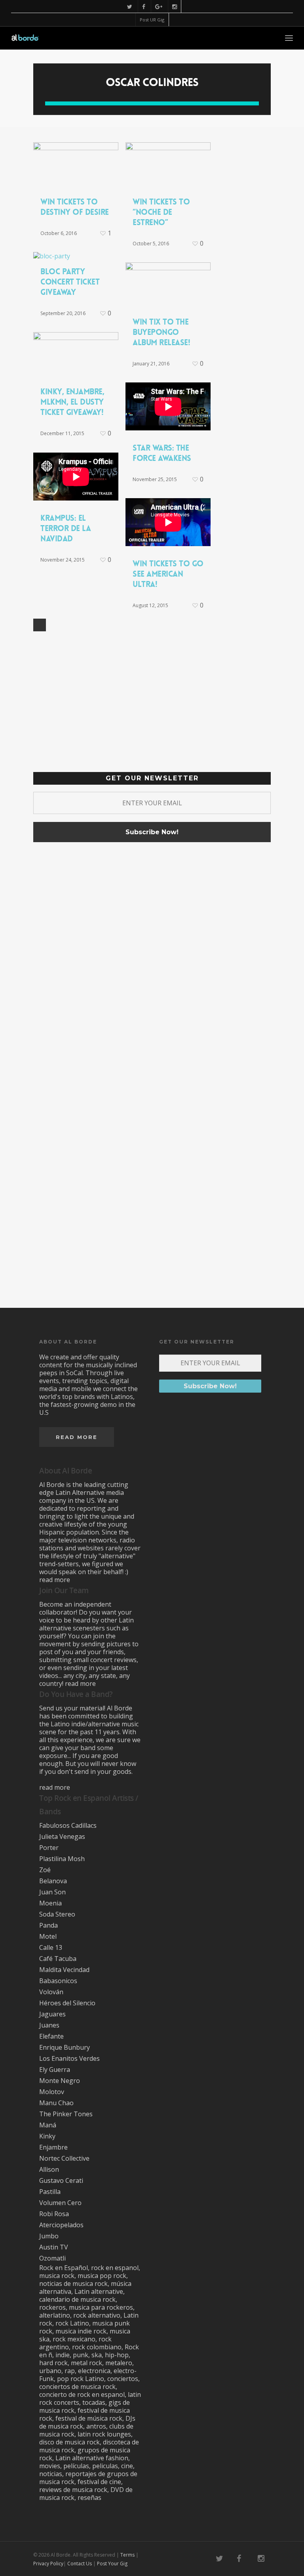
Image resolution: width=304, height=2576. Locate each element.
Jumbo (49, 2236)
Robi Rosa (54, 2214)
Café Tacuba (58, 1959)
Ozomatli (52, 2258)
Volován (51, 1992)
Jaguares (52, 2014)
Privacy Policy (48, 2564)
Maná (48, 2125)
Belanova (53, 1881)
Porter (49, 1848)
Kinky (47, 2136)
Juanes (49, 2025)
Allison (49, 2169)
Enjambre (53, 2147)
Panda (48, 1925)
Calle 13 (51, 1947)
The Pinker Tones (66, 2114)
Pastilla (50, 2192)
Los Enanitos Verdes (69, 2058)
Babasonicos (58, 1981)
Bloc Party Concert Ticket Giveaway (70, 282)
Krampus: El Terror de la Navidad (66, 528)
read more (55, 1580)
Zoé (45, 1870)
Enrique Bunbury (65, 2047)
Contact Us (80, 2564)
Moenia (50, 1903)
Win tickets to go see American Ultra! (168, 574)
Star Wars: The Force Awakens (162, 453)
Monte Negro (60, 2081)
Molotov (52, 2092)
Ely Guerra (55, 2070)
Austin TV (54, 2247)
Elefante (51, 2036)
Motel (48, 1936)
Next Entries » (40, 625)
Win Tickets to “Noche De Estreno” (161, 212)
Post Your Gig (112, 2564)
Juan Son (52, 1892)
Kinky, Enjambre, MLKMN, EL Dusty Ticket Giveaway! (72, 402)
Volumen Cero (60, 2203)
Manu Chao (56, 2103)
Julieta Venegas (62, 1836)
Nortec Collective (64, 2158)
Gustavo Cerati (61, 2180)
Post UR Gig (152, 20)
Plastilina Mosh (62, 1859)
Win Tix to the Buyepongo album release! (161, 332)
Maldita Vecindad (64, 1970)
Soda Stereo (57, 1914)
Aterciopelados (61, 2225)
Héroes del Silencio (67, 2003)
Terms (127, 2555)
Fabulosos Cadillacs (68, 1825)
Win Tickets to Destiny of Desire (75, 207)
